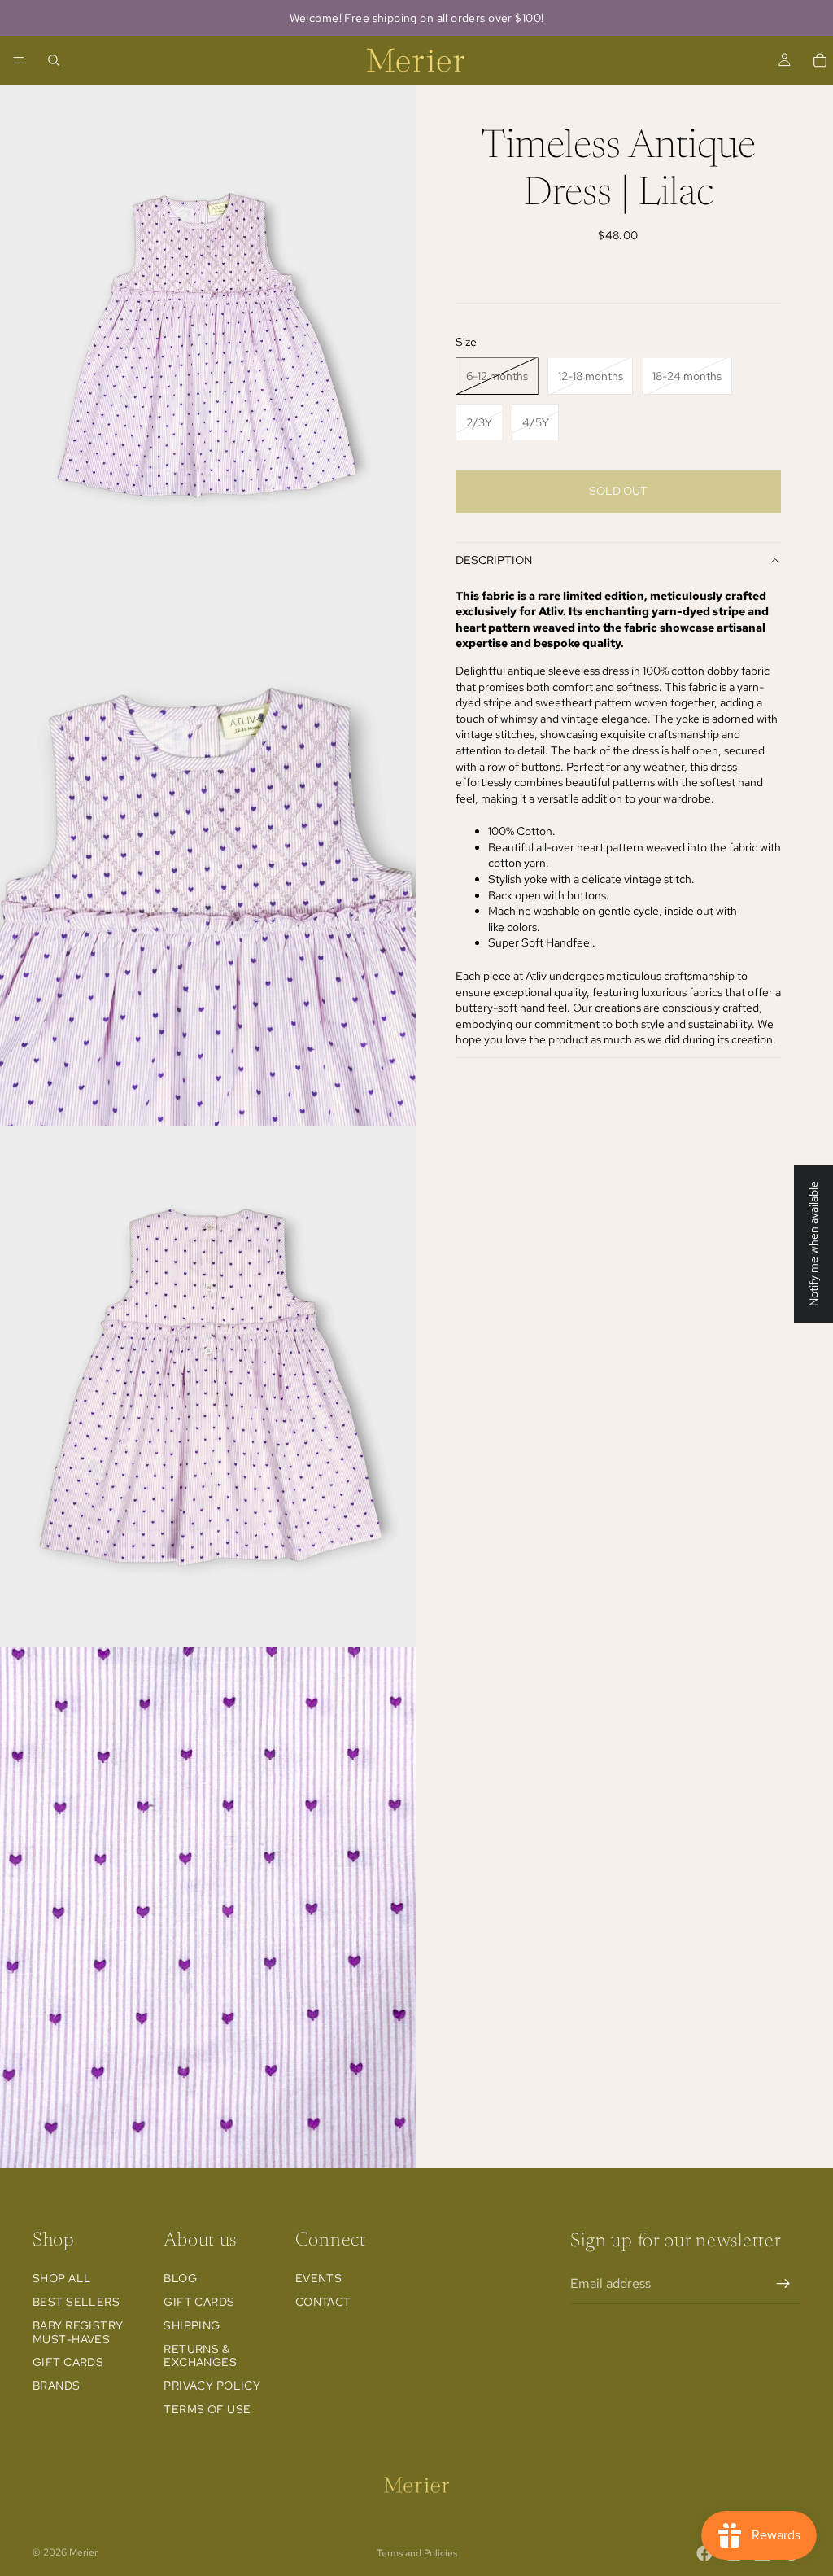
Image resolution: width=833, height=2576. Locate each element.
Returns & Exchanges (200, 2356)
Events (319, 2278)
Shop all (62, 2278)
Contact (323, 2302)
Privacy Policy (212, 2386)
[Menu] (19, 60)
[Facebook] (704, 2553)
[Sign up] (783, 2284)
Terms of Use (207, 2409)
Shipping (192, 2325)
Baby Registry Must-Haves (78, 2332)
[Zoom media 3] (208, 1387)
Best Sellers (76, 2302)
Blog (180, 2278)
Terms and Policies (417, 2553)
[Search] (54, 60)
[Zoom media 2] (208, 866)
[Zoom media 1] (208, 345)
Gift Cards (68, 2363)
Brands (57, 2386)
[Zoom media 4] (208, 1908)
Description (494, 560)
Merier (83, 2552)
